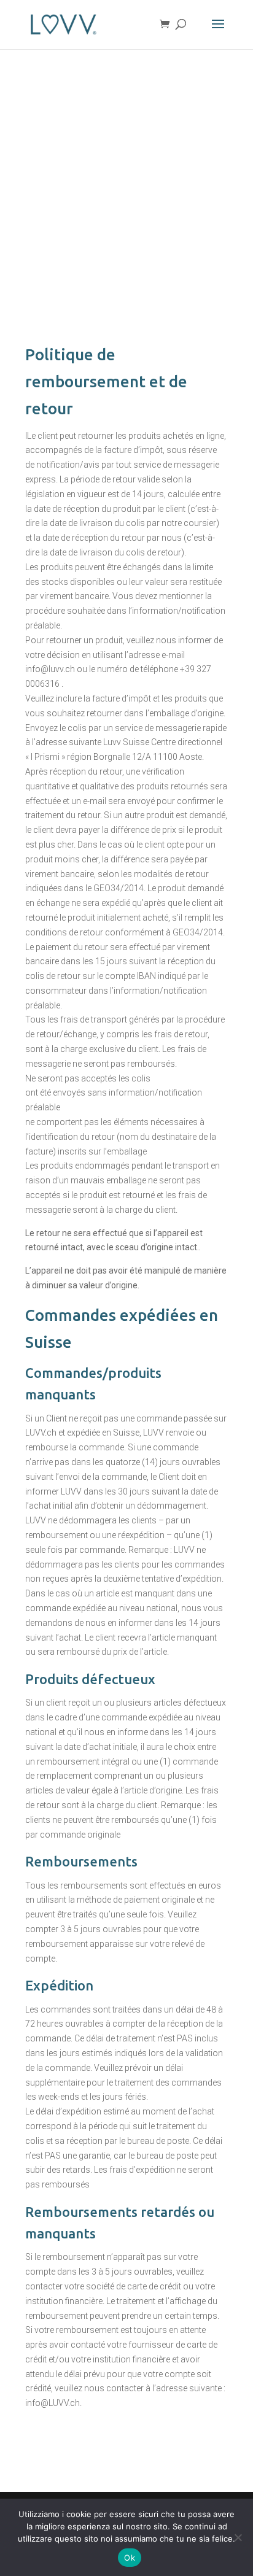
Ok (130, 2558)
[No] (238, 2537)
